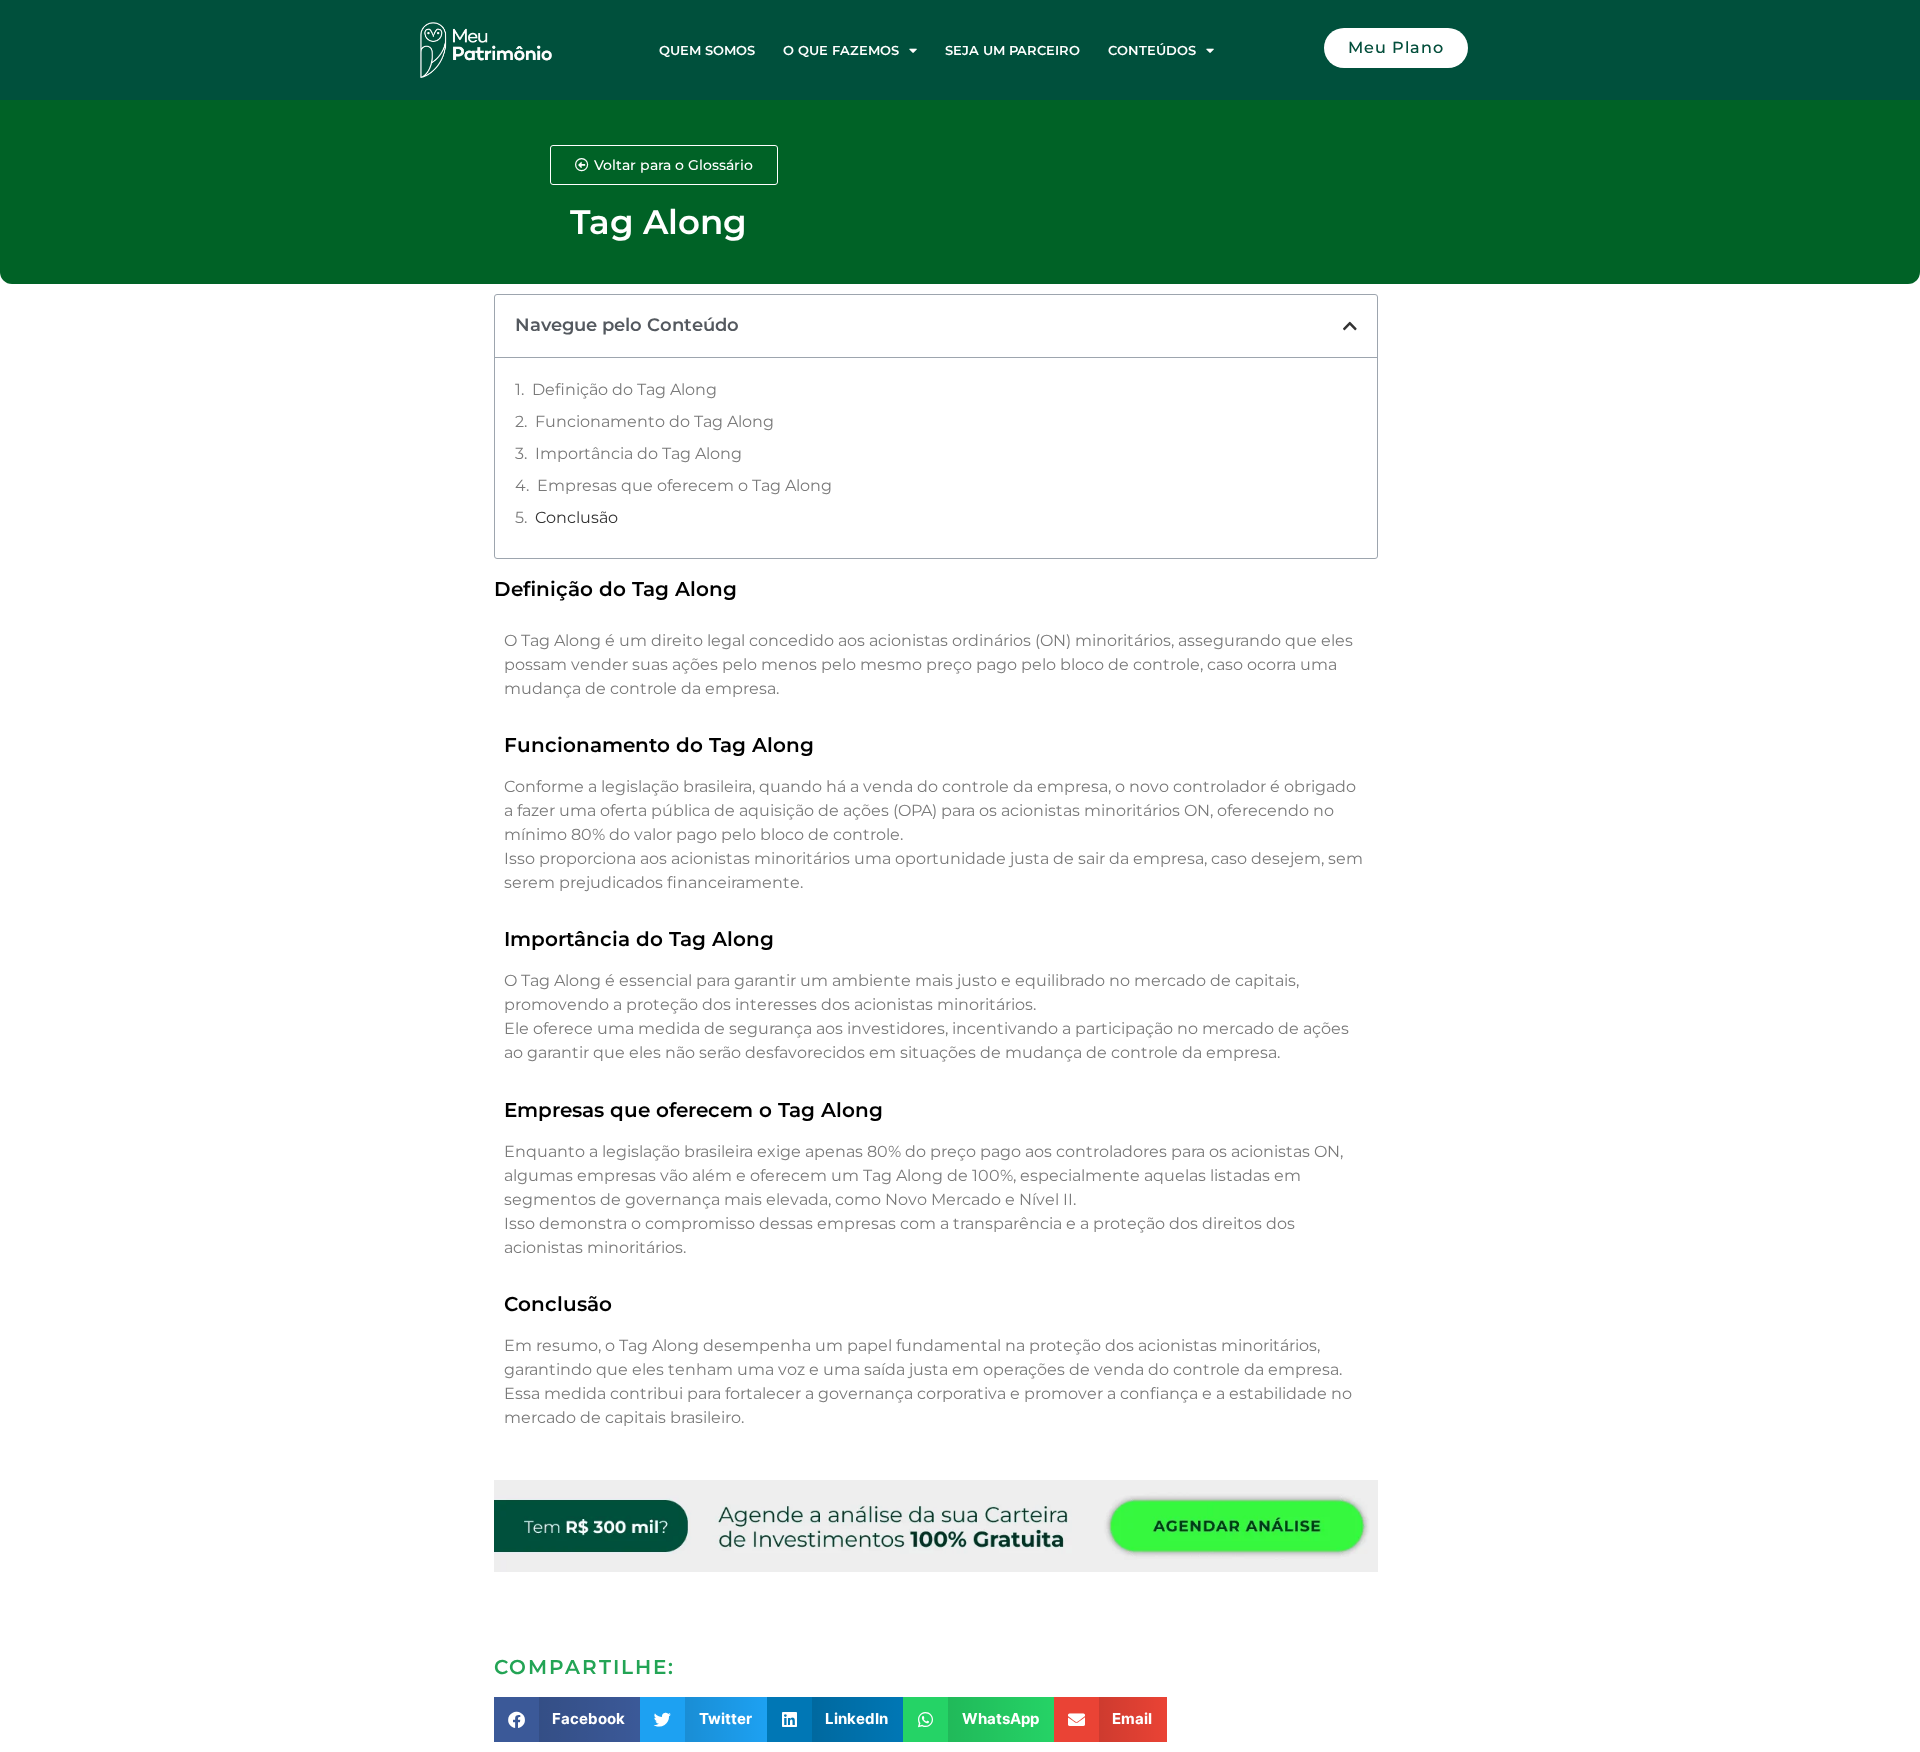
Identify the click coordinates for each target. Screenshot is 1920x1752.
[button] (1350, 326)
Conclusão (576, 517)
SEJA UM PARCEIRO (1012, 50)
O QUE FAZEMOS (841, 50)
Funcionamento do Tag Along (654, 421)
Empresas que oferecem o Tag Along (684, 485)
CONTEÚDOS (1152, 50)
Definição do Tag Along (624, 389)
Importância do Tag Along (638, 453)
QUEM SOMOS (707, 50)
